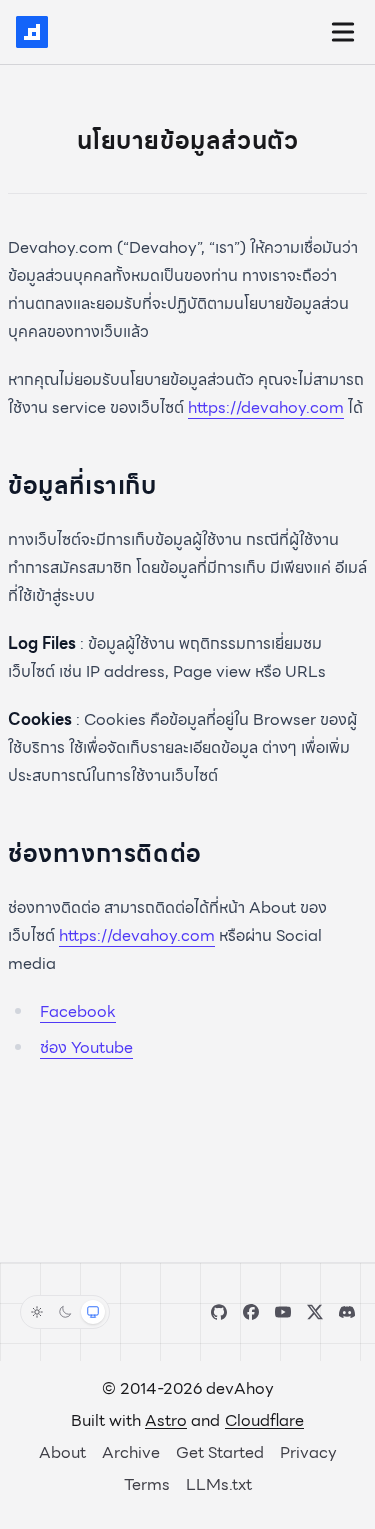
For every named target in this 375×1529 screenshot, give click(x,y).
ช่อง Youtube (86, 1047)
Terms (147, 1484)
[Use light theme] (37, 1312)
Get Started (220, 1452)
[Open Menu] (343, 32)
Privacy (308, 1452)
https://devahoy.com (266, 407)
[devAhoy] (32, 32)
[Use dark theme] (65, 1312)
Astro (166, 1420)
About (62, 1452)
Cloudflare (264, 1420)
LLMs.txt (219, 1484)
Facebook (78, 1011)
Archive (131, 1452)
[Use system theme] (93, 1312)
